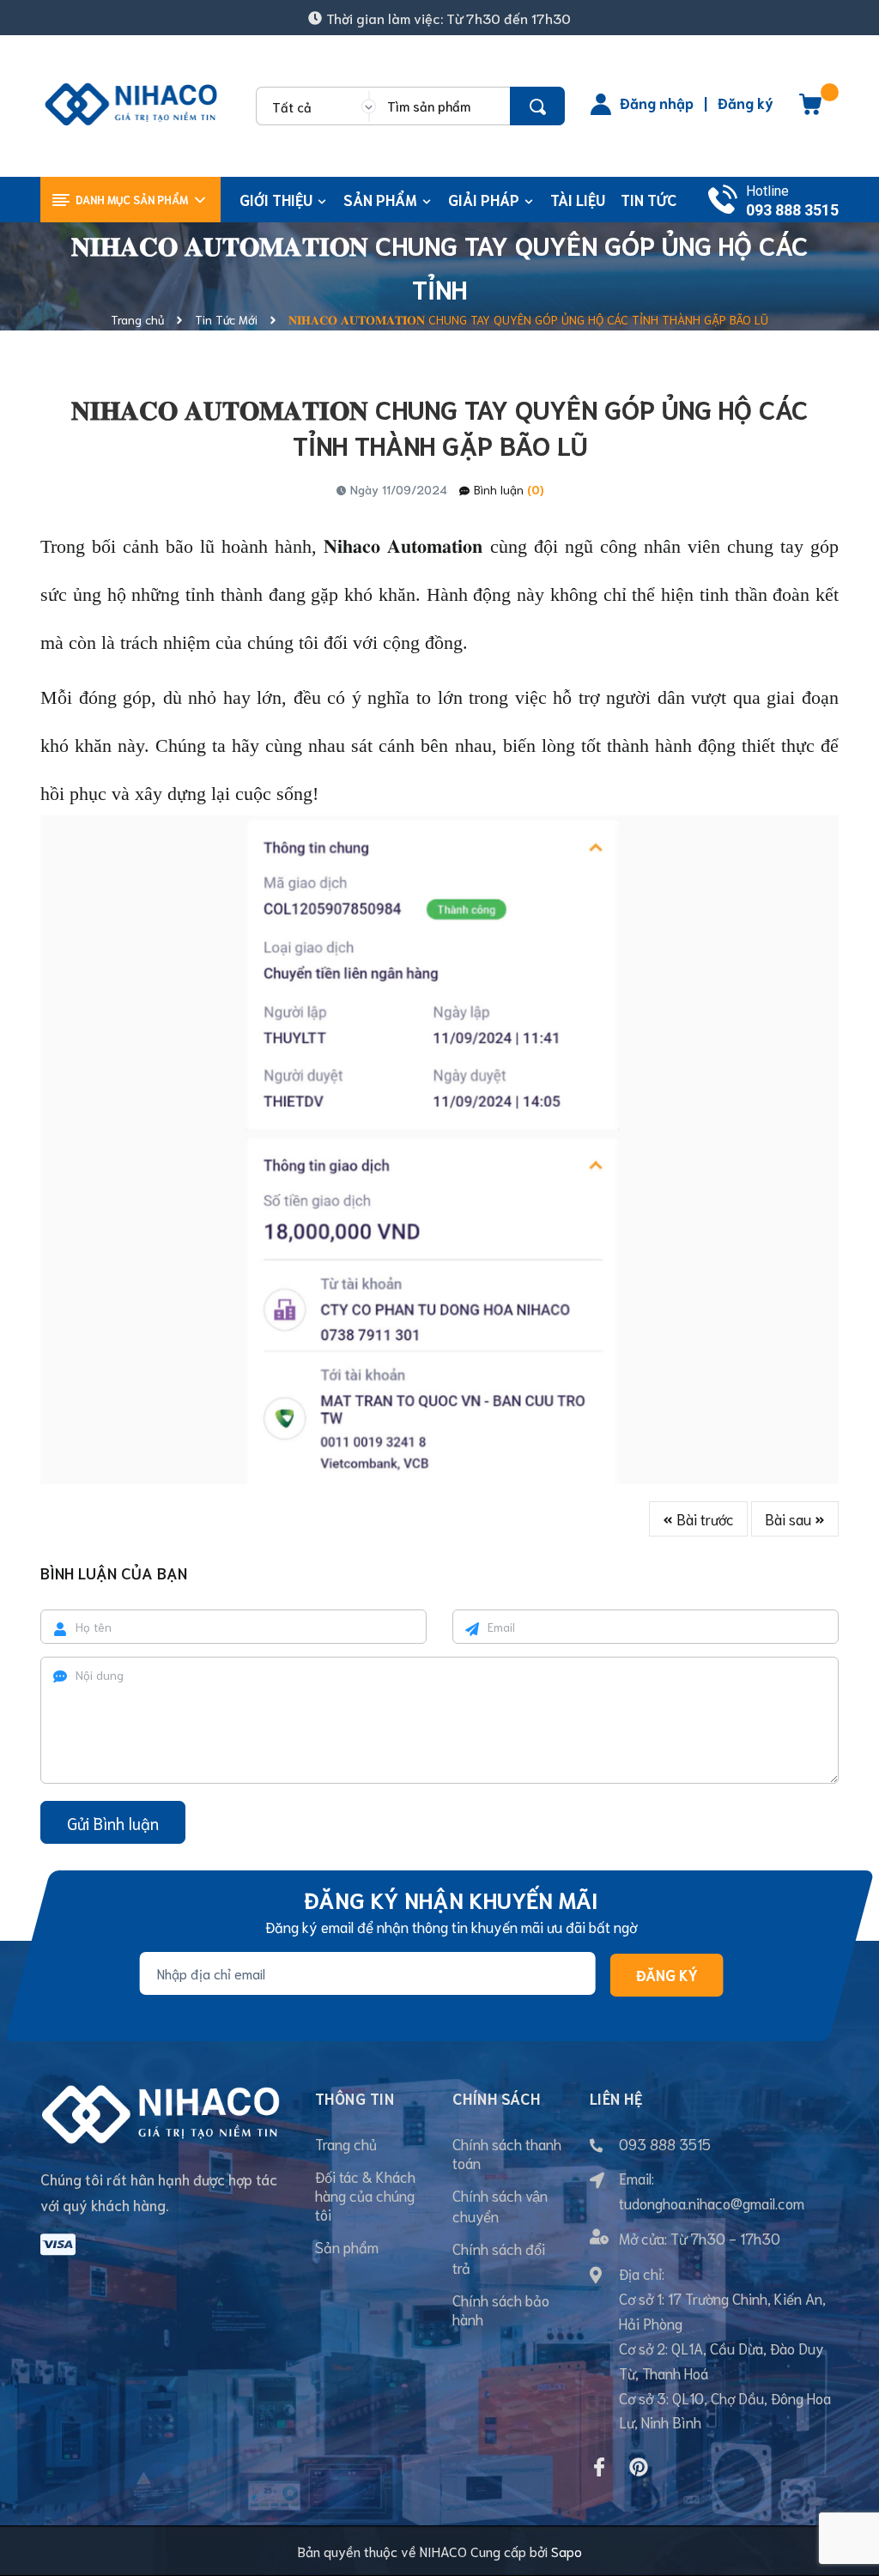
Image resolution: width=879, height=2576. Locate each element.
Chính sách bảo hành (501, 2309)
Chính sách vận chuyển (500, 2205)
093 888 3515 (792, 210)
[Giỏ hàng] (810, 110)
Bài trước (703, 1518)
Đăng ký (746, 102)
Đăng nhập (657, 102)
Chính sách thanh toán (507, 2153)
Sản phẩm (347, 2246)
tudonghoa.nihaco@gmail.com (712, 2203)
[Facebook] (599, 2467)
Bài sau (790, 1518)
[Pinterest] (639, 2467)
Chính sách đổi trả (499, 2258)
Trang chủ (346, 2143)
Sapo (567, 2551)
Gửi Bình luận (113, 1823)
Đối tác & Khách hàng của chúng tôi (365, 2195)
